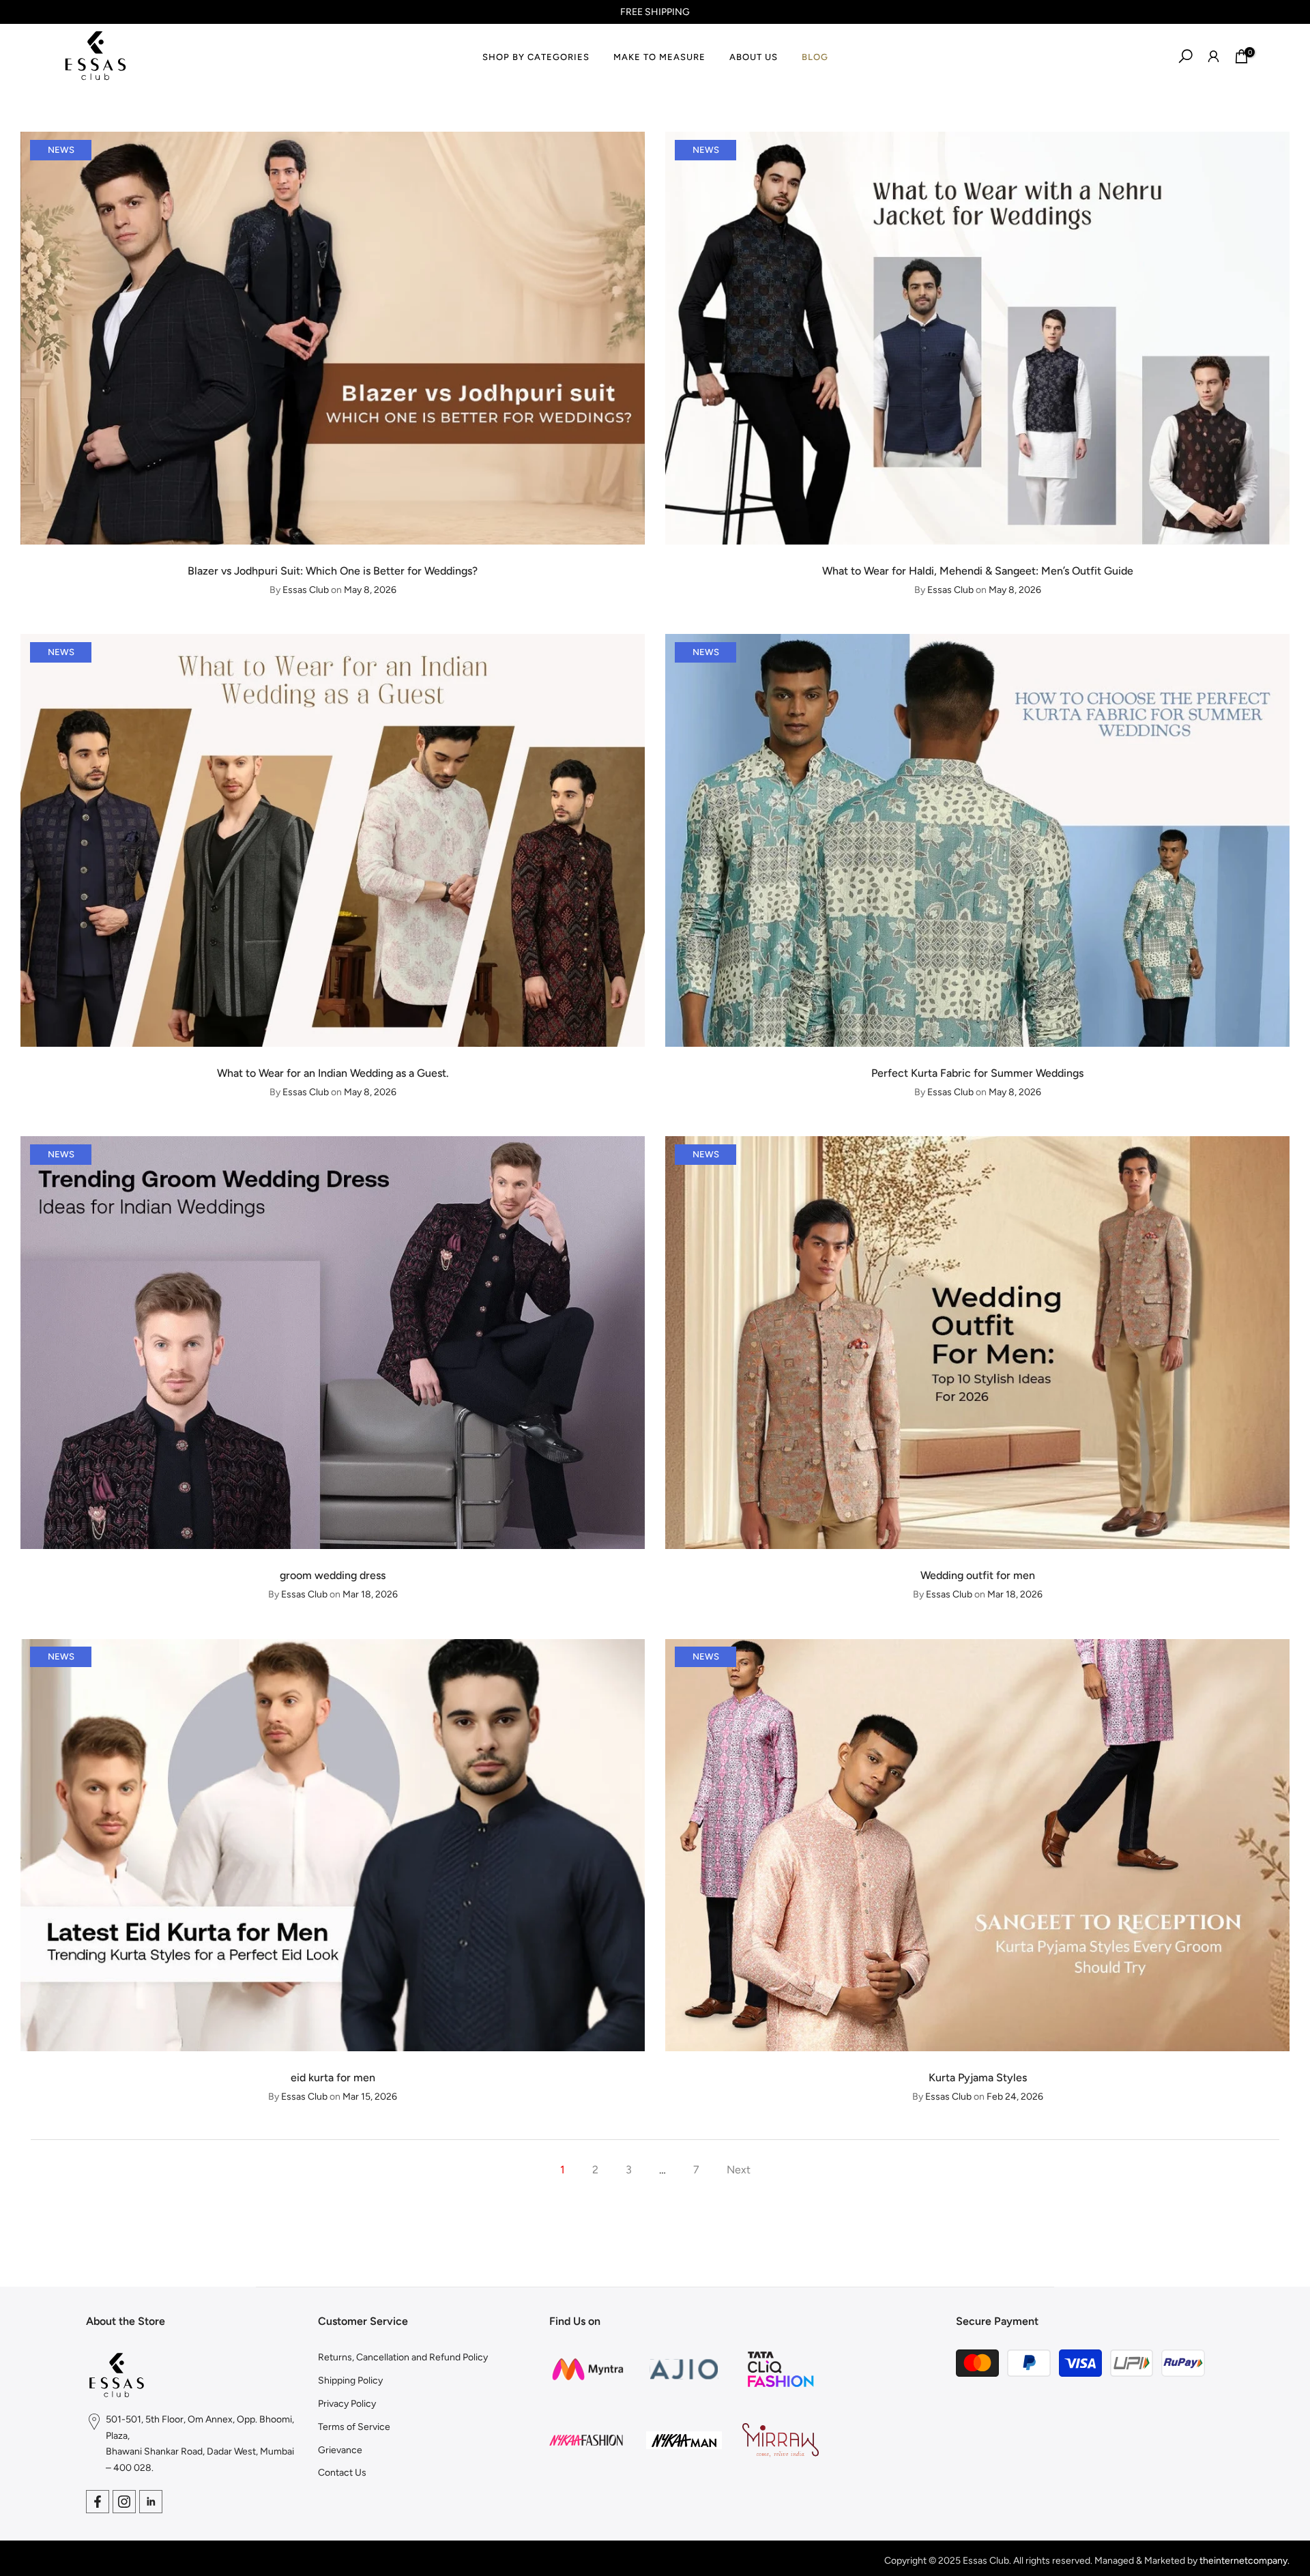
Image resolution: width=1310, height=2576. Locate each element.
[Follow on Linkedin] (151, 2502)
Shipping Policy (350, 2380)
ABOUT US (754, 57)
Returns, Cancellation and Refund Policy (403, 2357)
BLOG (815, 57)
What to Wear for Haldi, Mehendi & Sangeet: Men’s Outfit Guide (978, 571)
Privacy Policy (347, 2404)
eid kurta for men (333, 2078)
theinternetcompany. (1244, 2561)
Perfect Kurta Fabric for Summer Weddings (977, 1073)
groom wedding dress (333, 1575)
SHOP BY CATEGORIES (536, 57)
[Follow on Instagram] (124, 2502)
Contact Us (342, 2473)
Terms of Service (354, 2427)
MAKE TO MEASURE (659, 57)
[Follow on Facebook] (98, 2502)
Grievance (340, 2450)
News (61, 150)
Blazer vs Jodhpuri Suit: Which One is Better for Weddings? (333, 571)
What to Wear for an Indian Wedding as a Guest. (333, 1073)
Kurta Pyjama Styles (978, 2078)
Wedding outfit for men (978, 1575)
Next (739, 2170)
